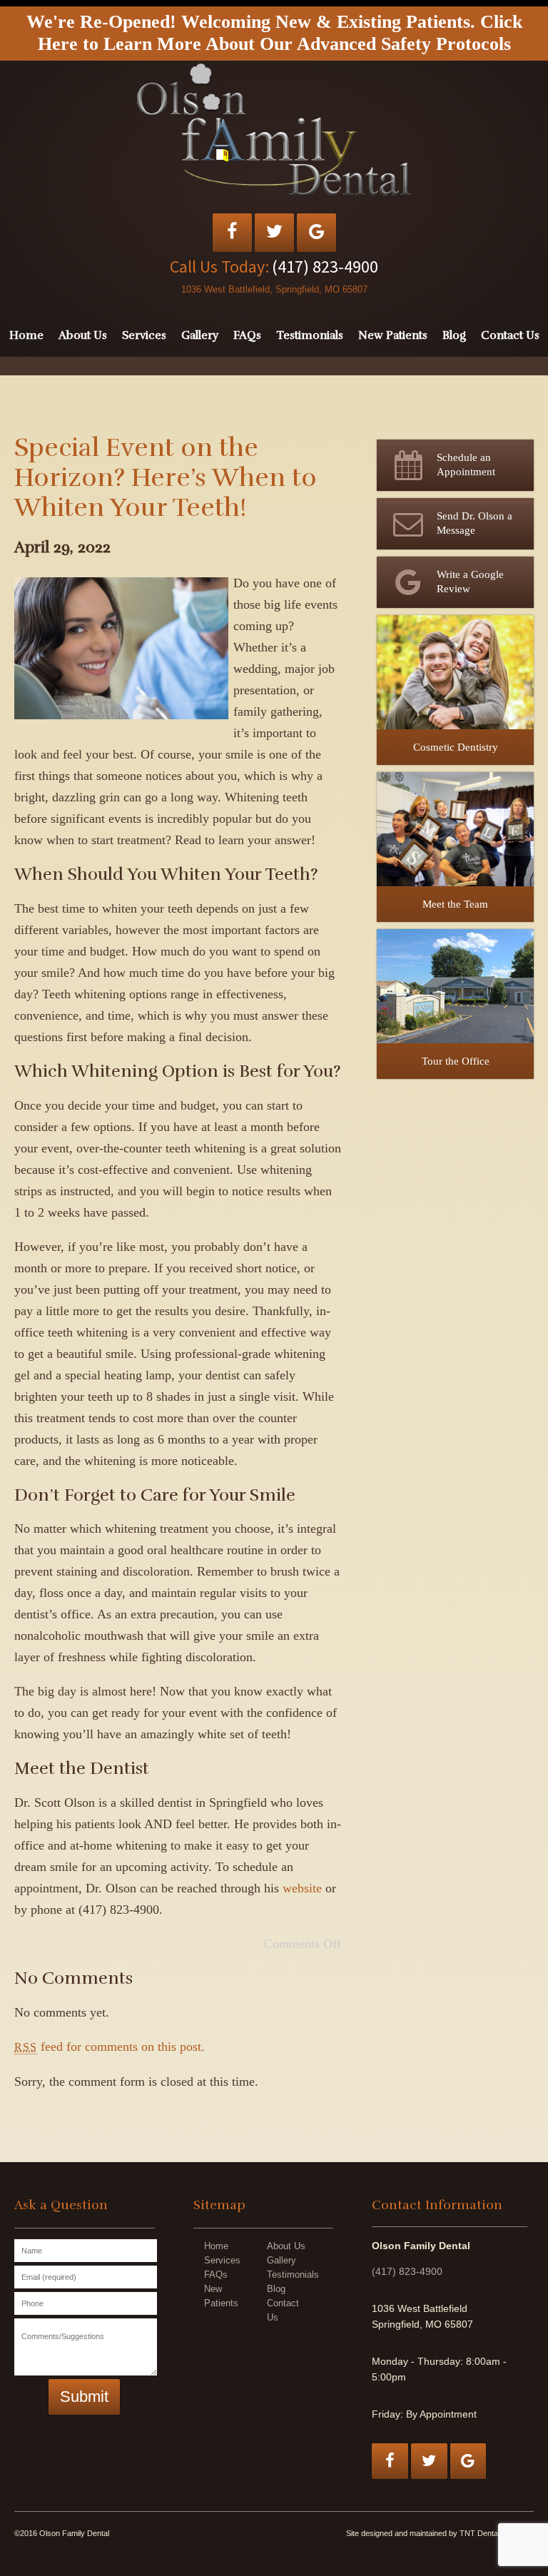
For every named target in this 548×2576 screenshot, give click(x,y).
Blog (454, 335)
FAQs (247, 335)
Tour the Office (456, 1061)
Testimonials (310, 335)
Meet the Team (455, 904)
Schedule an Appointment (466, 465)
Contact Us (510, 335)
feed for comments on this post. (110, 2047)
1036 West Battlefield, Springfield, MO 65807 (274, 289)
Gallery (200, 335)
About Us (83, 335)
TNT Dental (479, 2533)
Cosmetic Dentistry (456, 747)
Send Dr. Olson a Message (475, 523)
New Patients (393, 335)
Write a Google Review (470, 582)
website (302, 1888)
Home (26, 335)
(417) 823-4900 (325, 267)
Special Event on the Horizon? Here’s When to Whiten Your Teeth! (166, 477)
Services (144, 335)
